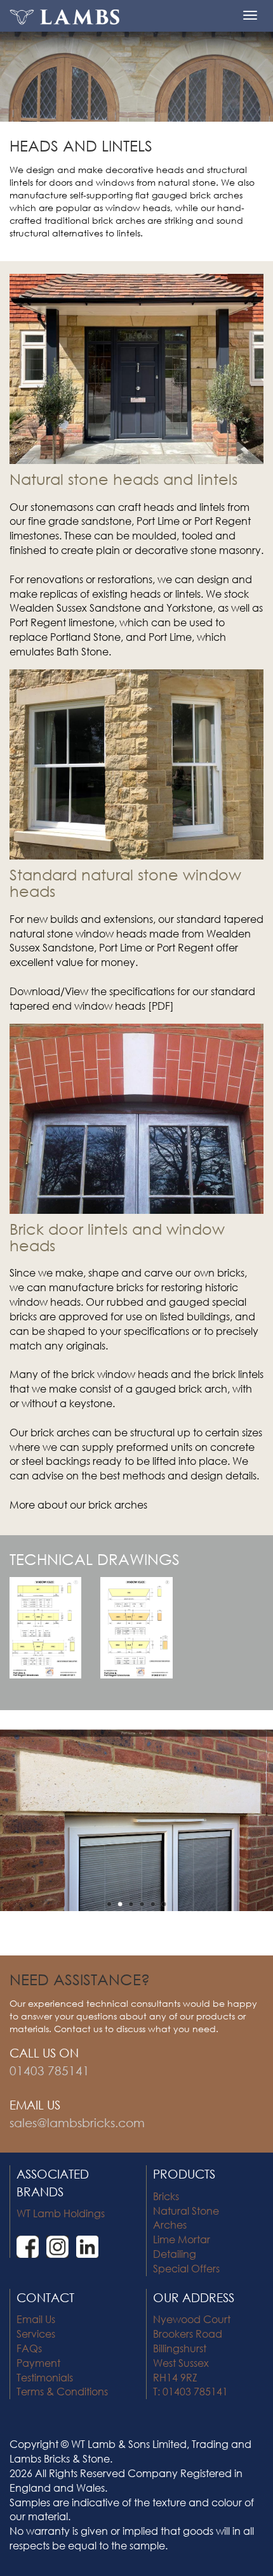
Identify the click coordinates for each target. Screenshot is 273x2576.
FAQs (29, 2348)
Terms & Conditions (62, 2391)
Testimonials (45, 2377)
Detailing (175, 2254)
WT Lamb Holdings (61, 2213)
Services (36, 2334)
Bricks (166, 2196)
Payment (38, 2363)
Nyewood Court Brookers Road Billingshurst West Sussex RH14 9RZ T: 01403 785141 (192, 2355)
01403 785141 (50, 2070)
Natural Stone (186, 2211)
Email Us (36, 2319)
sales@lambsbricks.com (77, 2122)
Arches (170, 2225)
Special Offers (186, 2268)
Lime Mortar (182, 2239)
